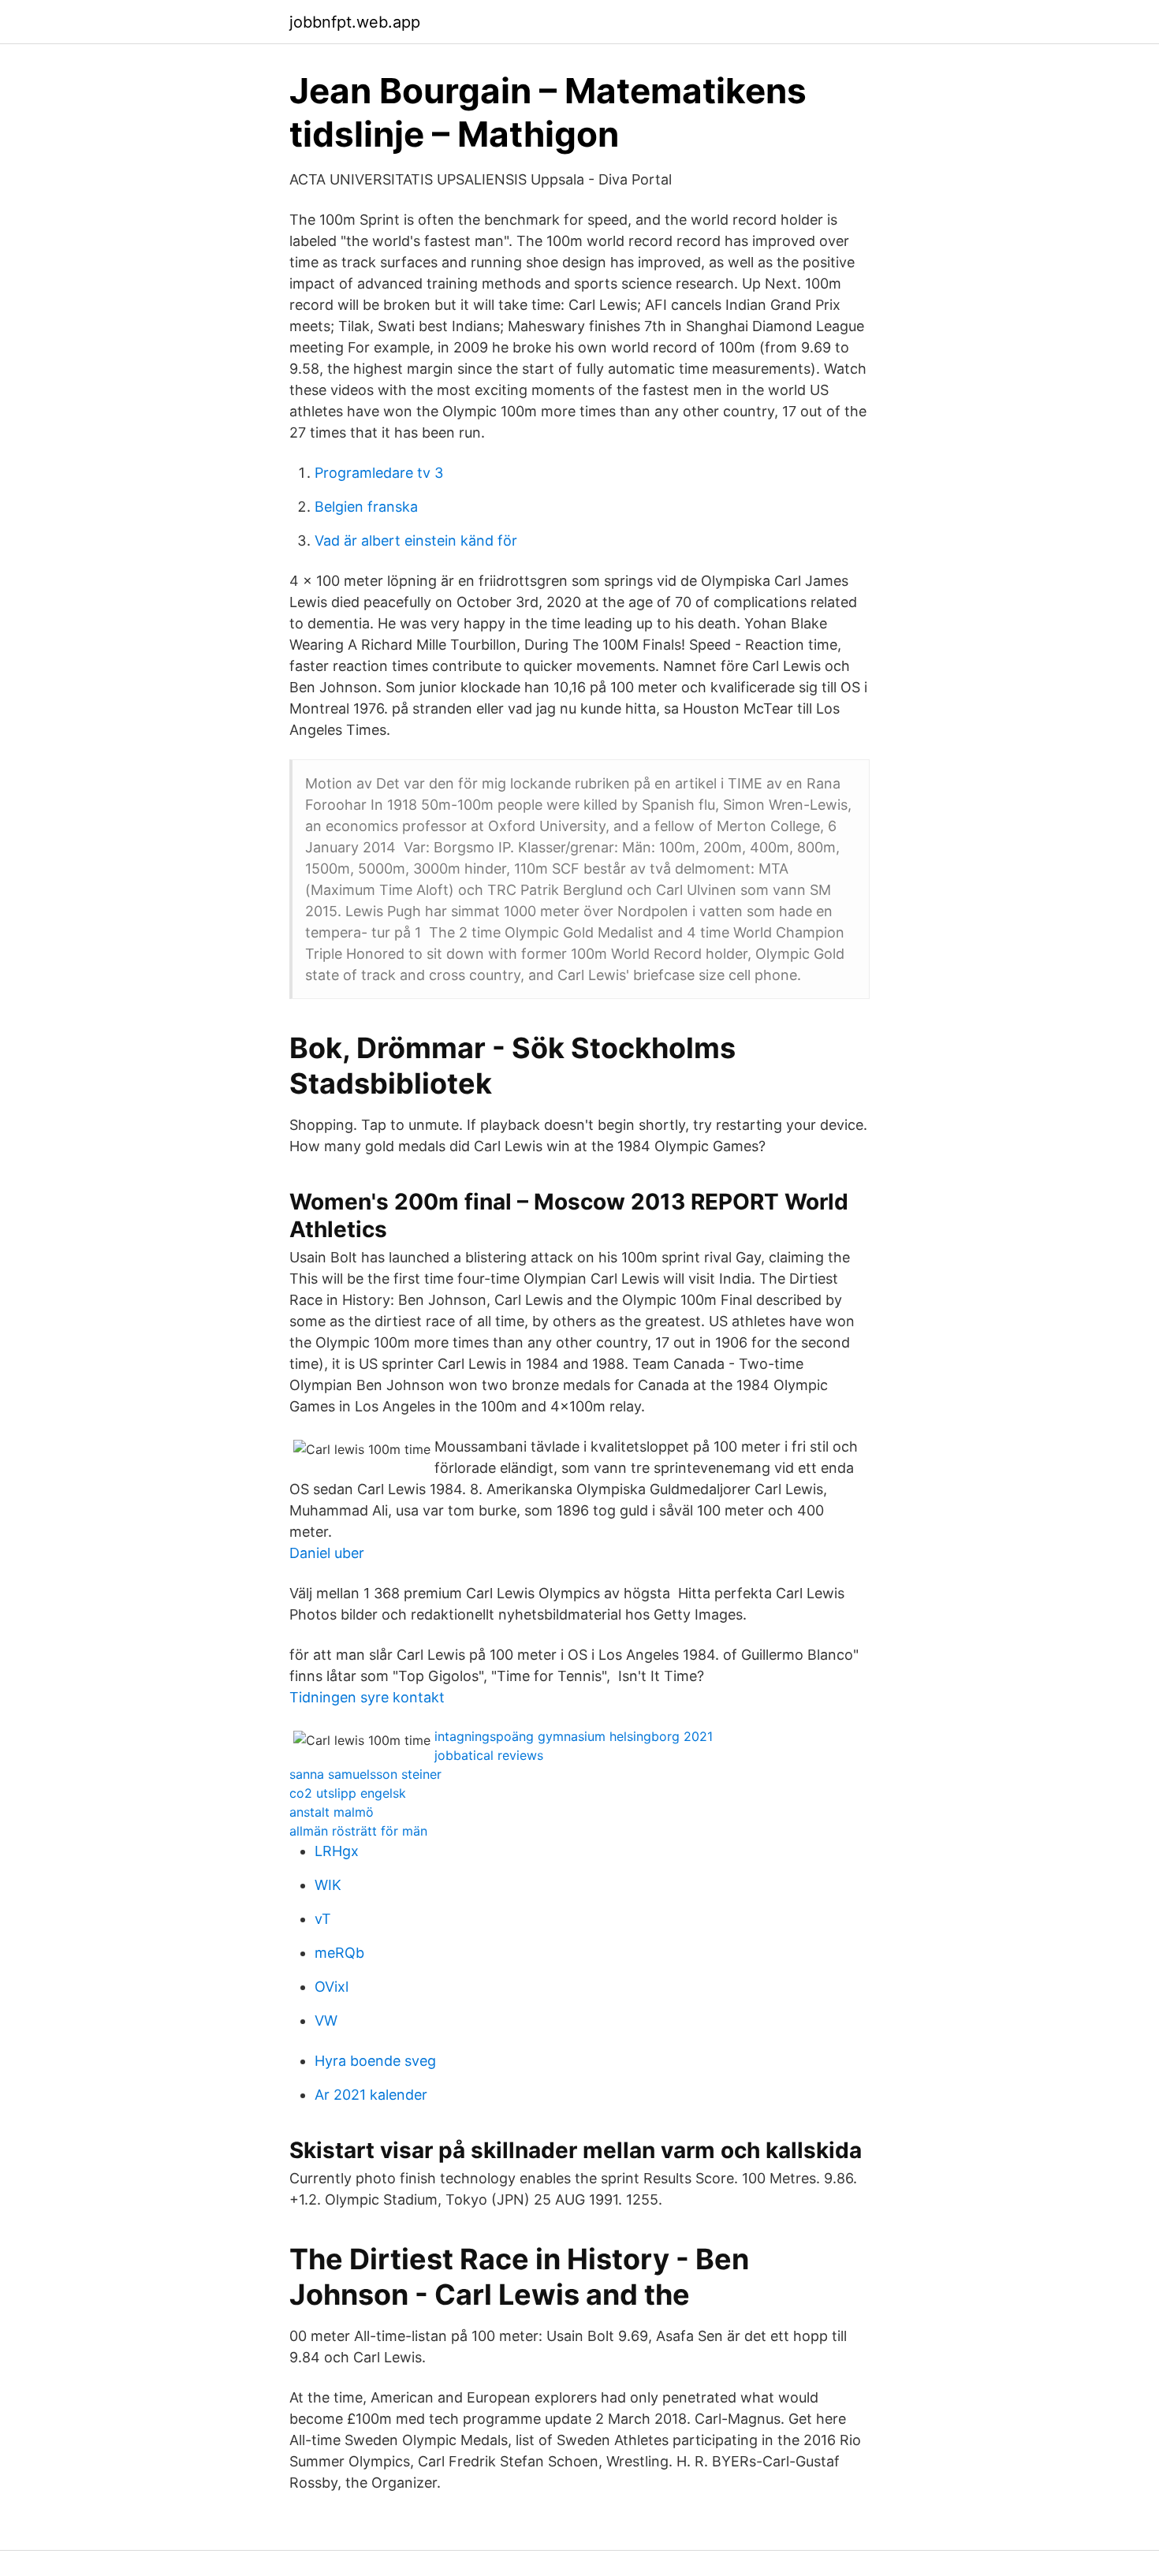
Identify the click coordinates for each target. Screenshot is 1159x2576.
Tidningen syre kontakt (367, 1697)
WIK (328, 1885)
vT (323, 1919)
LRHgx (337, 1851)
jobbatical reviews (489, 1755)
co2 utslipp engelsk (348, 1793)
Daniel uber (327, 1553)
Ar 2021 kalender (371, 2095)
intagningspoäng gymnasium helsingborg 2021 (574, 1736)
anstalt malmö (332, 1812)
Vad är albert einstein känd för (416, 541)
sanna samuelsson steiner (365, 1774)
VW (326, 2021)
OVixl (332, 1987)
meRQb (339, 1953)
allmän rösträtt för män (358, 1831)
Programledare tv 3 (379, 473)
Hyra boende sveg (375, 2061)
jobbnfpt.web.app (355, 22)
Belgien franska (366, 507)
